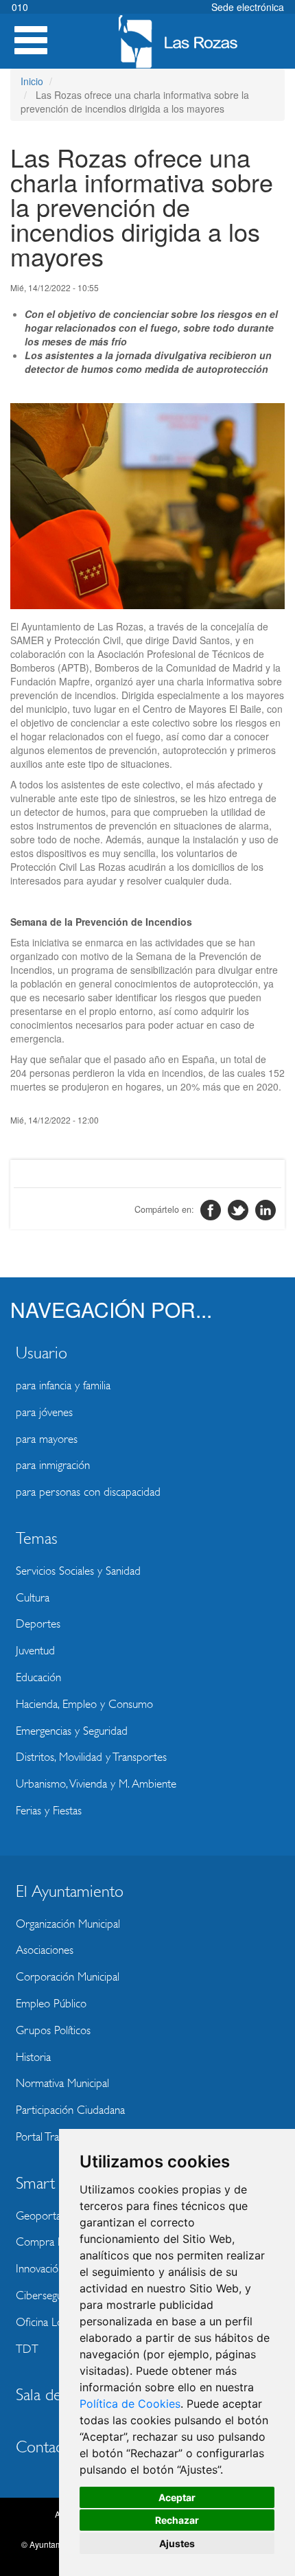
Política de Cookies (130, 2404)
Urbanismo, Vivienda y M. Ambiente (96, 1784)
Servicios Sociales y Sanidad (78, 1571)
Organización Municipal (68, 1924)
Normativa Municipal (62, 2083)
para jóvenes (44, 1412)
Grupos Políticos (53, 2030)
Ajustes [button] (177, 2543)
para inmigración (53, 1465)
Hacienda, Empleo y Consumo (84, 1704)
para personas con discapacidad (88, 1492)
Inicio (32, 81)
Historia (33, 2057)
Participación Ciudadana (70, 2110)
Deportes (38, 1624)
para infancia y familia (63, 1386)
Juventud (35, 1651)
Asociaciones (45, 1950)
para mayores (47, 1439)
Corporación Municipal (68, 1977)
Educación (38, 1677)
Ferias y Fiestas (49, 1811)
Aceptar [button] (177, 2497)
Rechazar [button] (177, 2520)
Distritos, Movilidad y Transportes (91, 1757)
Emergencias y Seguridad (72, 1731)
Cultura (33, 1598)
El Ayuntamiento (70, 1892)
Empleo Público (51, 2004)
